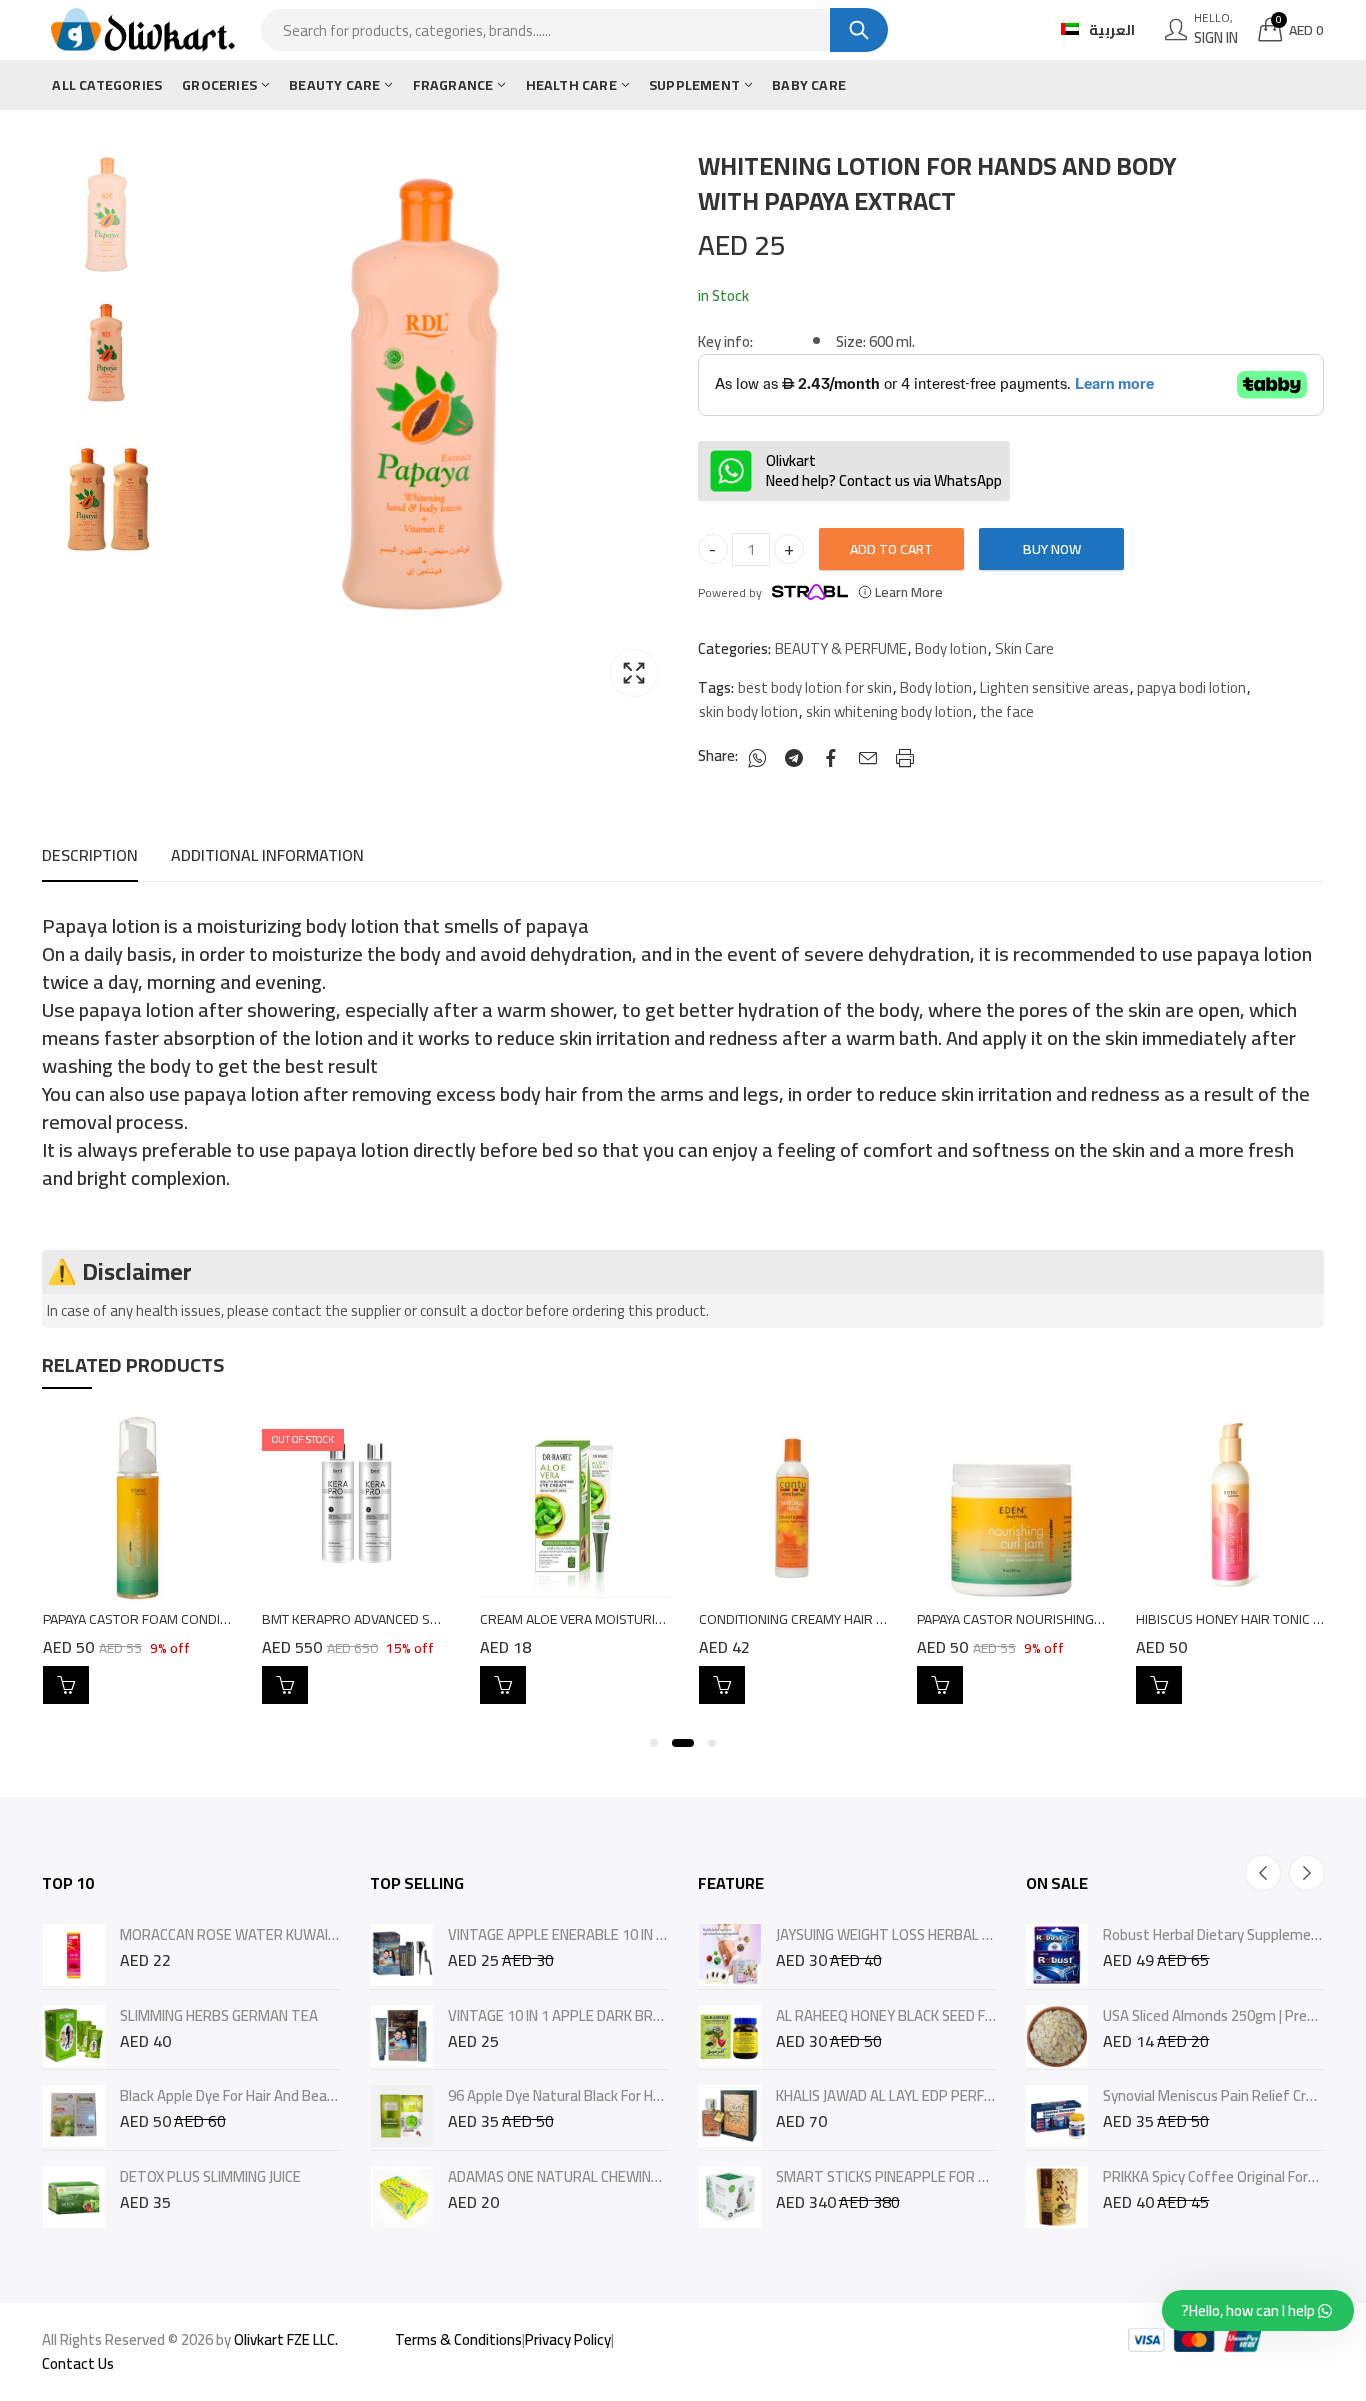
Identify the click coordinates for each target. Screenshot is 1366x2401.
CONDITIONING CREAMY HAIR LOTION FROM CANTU (852, 1619)
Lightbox (634, 673)
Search (859, 30)
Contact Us (78, 2363)
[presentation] (1263, 1873)
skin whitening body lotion (889, 712)
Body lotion (951, 649)
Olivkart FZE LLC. (286, 2339)
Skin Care (1024, 649)
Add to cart (891, 549)
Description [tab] (90, 855)
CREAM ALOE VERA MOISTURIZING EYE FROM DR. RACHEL (651, 1619)
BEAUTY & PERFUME (841, 649)
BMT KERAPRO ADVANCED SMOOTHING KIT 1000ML (416, 1619)
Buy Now (1052, 549)
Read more (285, 1685)
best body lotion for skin (815, 688)
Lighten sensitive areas (1054, 688)
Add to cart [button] (66, 1685)
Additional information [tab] (267, 855)
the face (1007, 712)
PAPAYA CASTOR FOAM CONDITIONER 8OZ (168, 1619)
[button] (654, 1743)
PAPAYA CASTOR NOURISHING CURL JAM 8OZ (1050, 1619)
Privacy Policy (568, 2339)
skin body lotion (748, 712)
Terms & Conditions (458, 2339)
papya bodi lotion (1191, 688)
